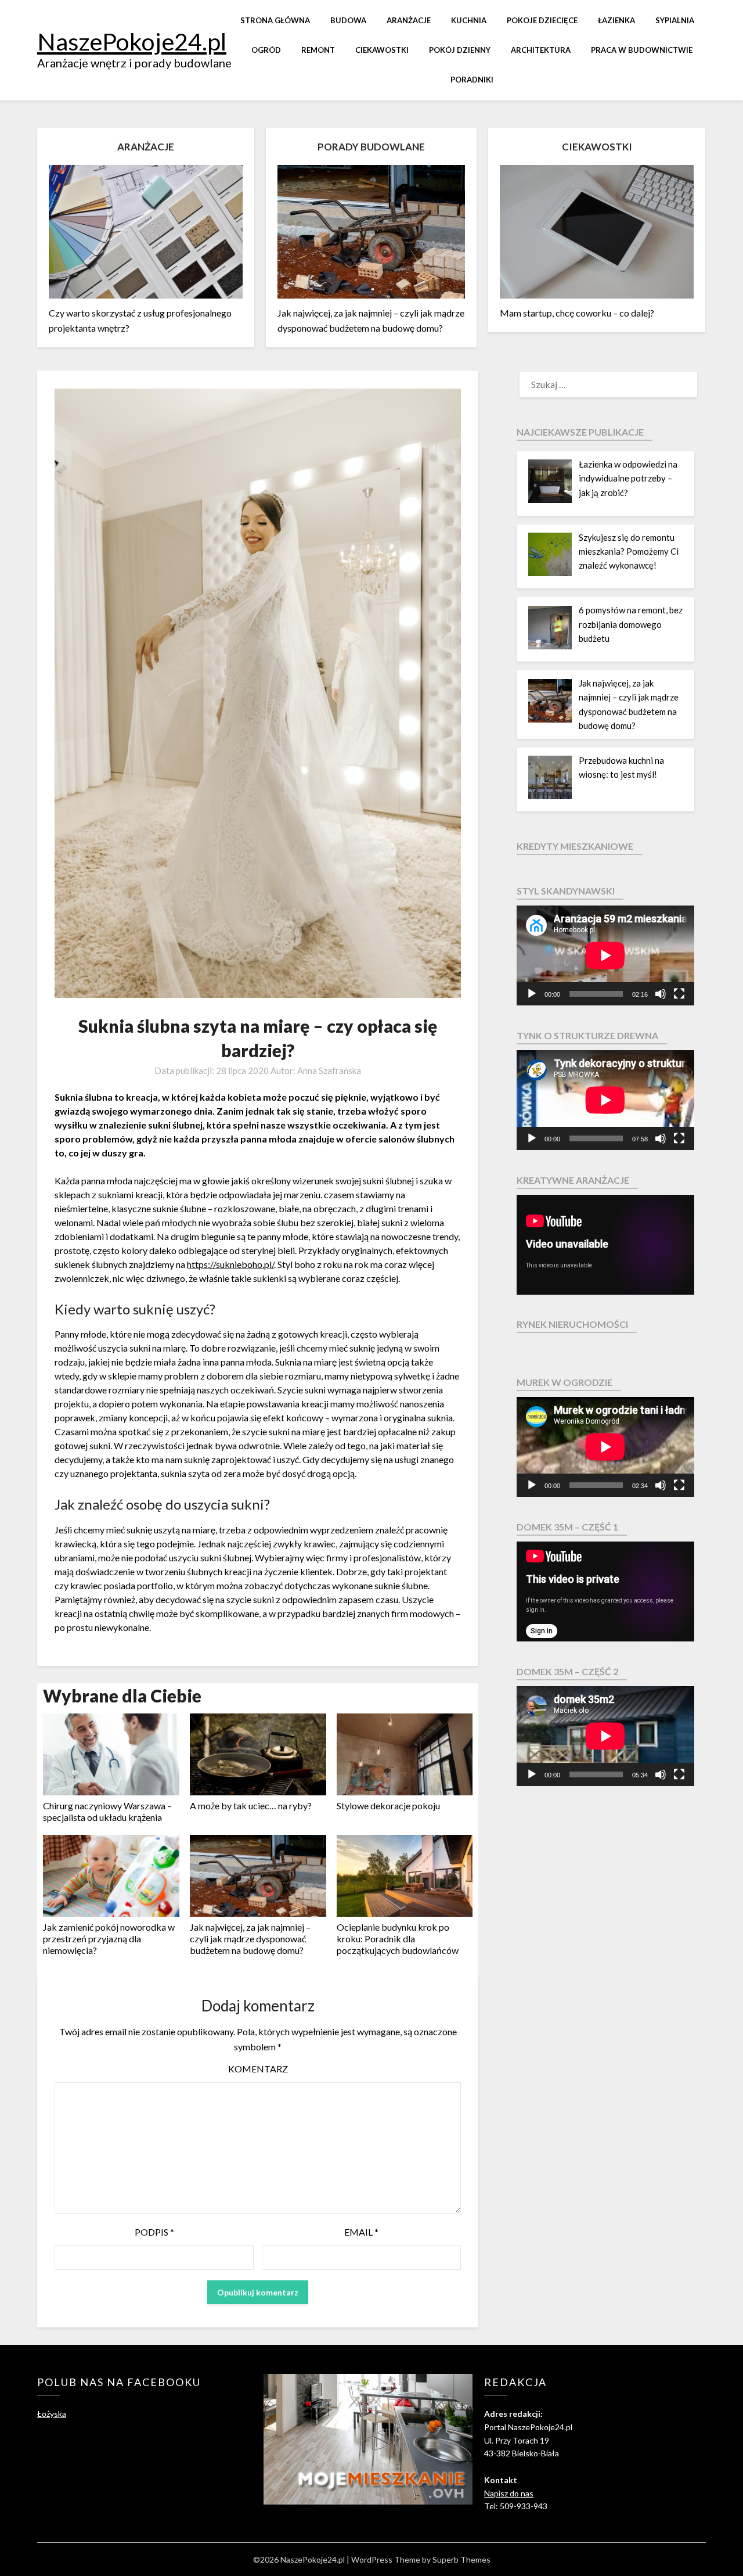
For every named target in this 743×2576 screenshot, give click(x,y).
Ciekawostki (382, 50)
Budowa (348, 20)
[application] (605, 955)
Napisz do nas (509, 2493)
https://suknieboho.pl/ (230, 1264)
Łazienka (616, 20)
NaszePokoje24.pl (132, 41)
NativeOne (258, 1969)
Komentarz (258, 2069)
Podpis (154, 2232)
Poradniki (472, 80)
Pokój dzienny (460, 50)
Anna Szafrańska (329, 1070)
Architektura (541, 50)
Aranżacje (409, 20)
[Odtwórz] (532, 994)
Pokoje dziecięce (542, 20)
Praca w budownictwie (642, 50)
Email (361, 2232)
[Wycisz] (661, 994)
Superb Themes (461, 2559)
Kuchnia (469, 20)
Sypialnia (675, 20)
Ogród (266, 50)
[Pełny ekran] (679, 994)
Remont (318, 50)
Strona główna (275, 20)
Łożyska (52, 2414)
